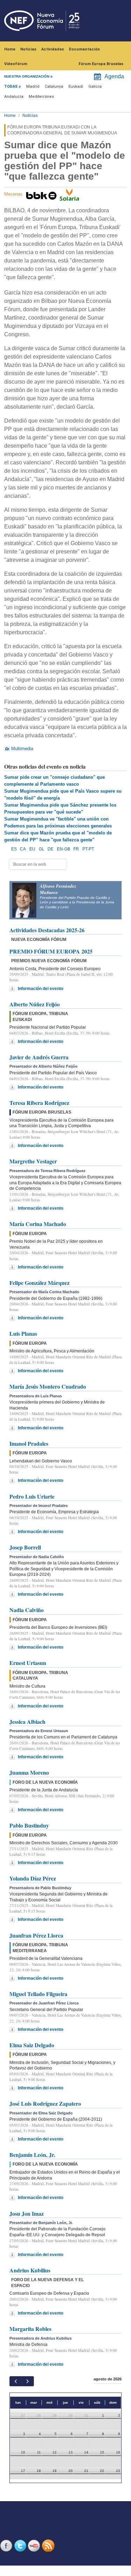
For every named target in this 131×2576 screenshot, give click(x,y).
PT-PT (88, 849)
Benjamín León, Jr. (32, 2155)
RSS (49, 2546)
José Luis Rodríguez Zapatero (45, 2103)
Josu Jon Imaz (27, 2213)
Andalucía (14, 97)
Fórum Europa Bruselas (101, 64)
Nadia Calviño (27, 1610)
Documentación (84, 49)
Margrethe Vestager (33, 1161)
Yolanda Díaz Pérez (33, 1878)
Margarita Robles (30, 2329)
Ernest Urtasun (28, 1663)
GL (42, 849)
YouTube (35, 2546)
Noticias (28, 49)
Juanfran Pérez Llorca (36, 1935)
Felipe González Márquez (39, 1283)
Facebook (7, 2546)
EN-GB (64, 849)
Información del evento (41, 989)
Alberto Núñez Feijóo (35, 1004)
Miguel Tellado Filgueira (38, 1994)
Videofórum (16, 64)
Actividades (53, 49)
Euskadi (76, 87)
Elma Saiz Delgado (32, 2045)
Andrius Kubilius (30, 2270)
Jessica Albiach (27, 1722)
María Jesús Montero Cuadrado (48, 1386)
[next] (27, 2381)
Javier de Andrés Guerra (39, 1057)
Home (10, 49)
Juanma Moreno (29, 1772)
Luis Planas (23, 1333)
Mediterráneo (41, 97)
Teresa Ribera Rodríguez (39, 1103)
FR (76, 849)
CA (23, 849)
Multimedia (22, 749)
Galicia (95, 87)
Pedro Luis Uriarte (32, 1496)
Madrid (33, 87)
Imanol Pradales (29, 1443)
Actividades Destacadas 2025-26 (47, 930)
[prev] (16, 2381)
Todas (11, 87)
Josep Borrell (25, 1547)
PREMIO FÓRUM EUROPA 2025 (51, 951)
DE (50, 849)
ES (14, 849)
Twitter (21, 2546)
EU (32, 849)
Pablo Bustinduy (29, 1825)
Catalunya (54, 87)
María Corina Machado (38, 1224)
